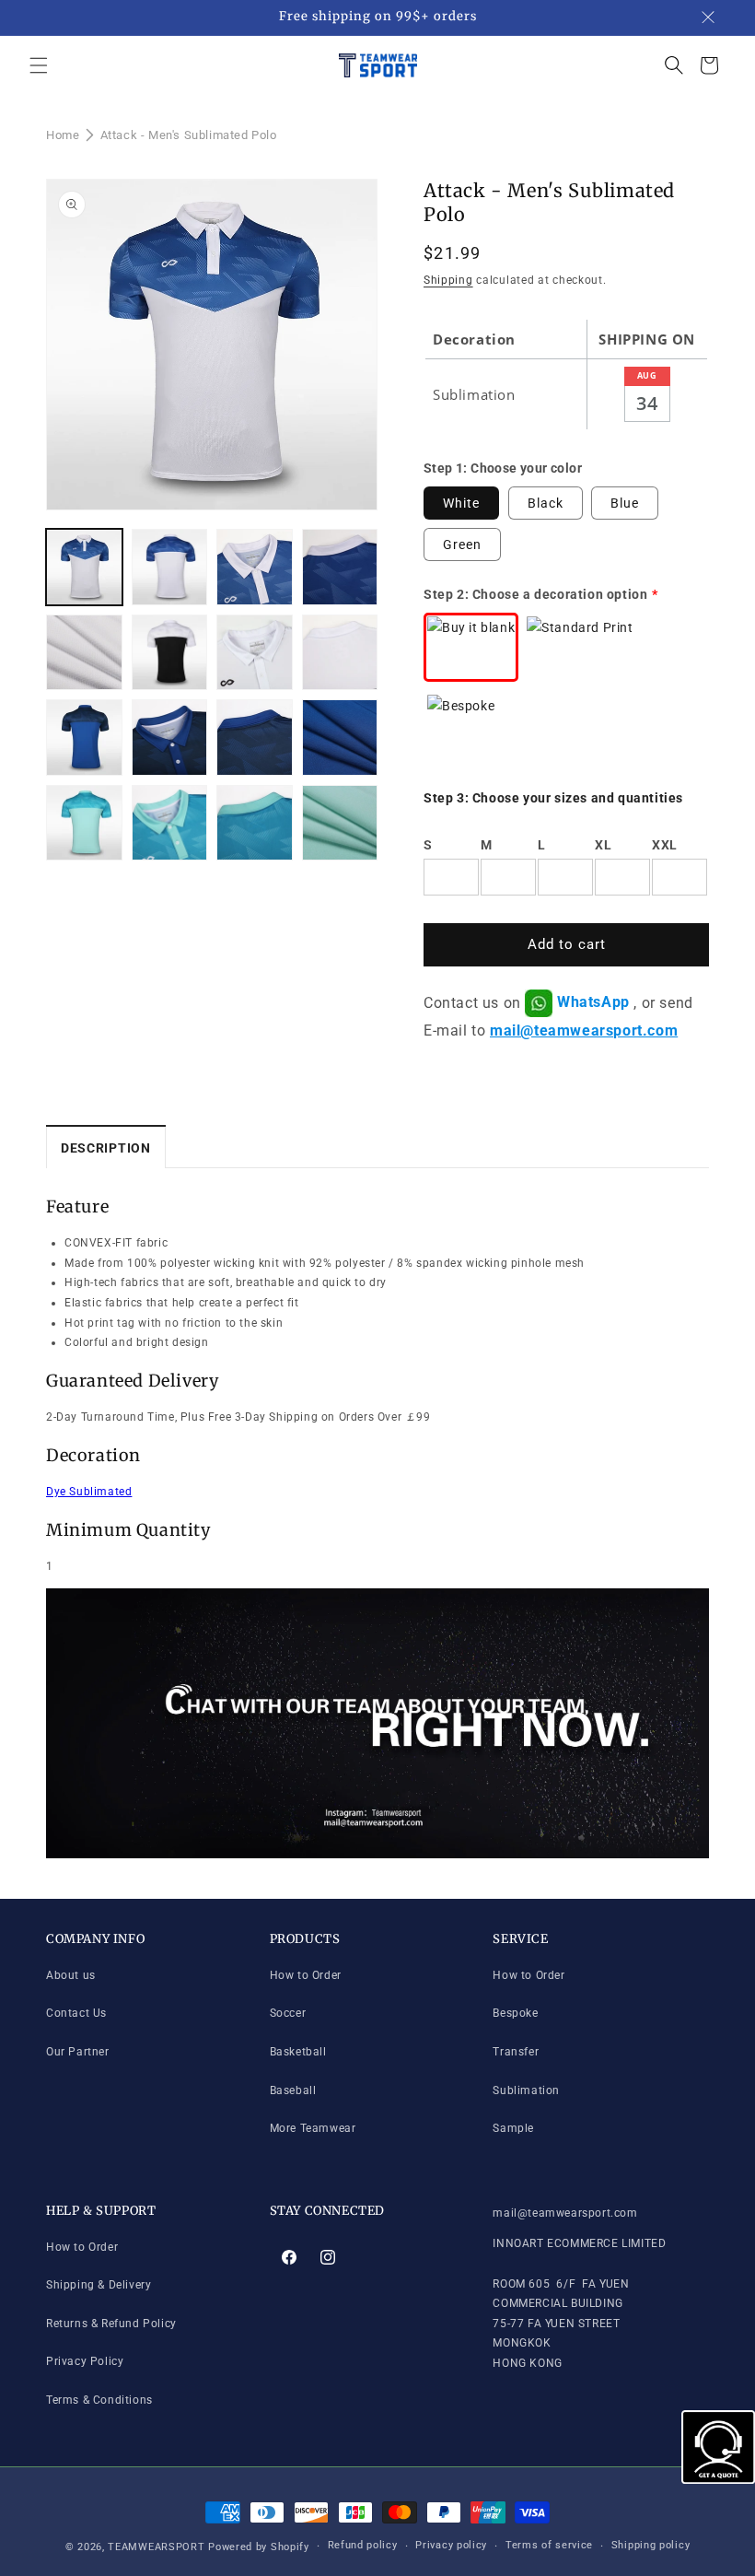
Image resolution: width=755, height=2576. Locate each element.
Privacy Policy (85, 2361)
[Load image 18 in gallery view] (255, 823)
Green (462, 544)
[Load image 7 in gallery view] (170, 653)
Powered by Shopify (259, 2547)
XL (603, 845)
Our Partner (78, 2052)
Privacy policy (451, 2545)
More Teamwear (313, 2128)
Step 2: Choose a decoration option (535, 594)
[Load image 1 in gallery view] (84, 567)
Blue (625, 503)
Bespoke (515, 2013)
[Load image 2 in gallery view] (170, 567)
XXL (665, 845)
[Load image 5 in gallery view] (84, 653)
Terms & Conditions (99, 2400)
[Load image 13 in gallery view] (255, 738)
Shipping (448, 280)
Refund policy (363, 2545)
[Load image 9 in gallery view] (340, 653)
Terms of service (549, 2545)
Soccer (288, 2013)
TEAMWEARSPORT (156, 2547)
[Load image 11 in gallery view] (84, 738)
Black (546, 503)
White (461, 503)
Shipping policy (651, 2545)
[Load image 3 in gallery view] (255, 567)
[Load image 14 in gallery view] (340, 738)
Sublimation (526, 2090)
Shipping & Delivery (99, 2285)
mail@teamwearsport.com (584, 1030)
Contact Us (76, 2013)
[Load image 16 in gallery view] (84, 823)
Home (63, 135)
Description (106, 1148)
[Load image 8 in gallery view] (255, 653)
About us (71, 1975)
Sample (513, 2128)
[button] (39, 65)
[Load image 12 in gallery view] (170, 738)
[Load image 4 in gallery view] (340, 567)
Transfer (516, 2052)
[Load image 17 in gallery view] (170, 823)
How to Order (306, 1975)
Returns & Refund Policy (111, 2324)
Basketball (298, 2052)
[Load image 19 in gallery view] (340, 823)
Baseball (293, 2090)
